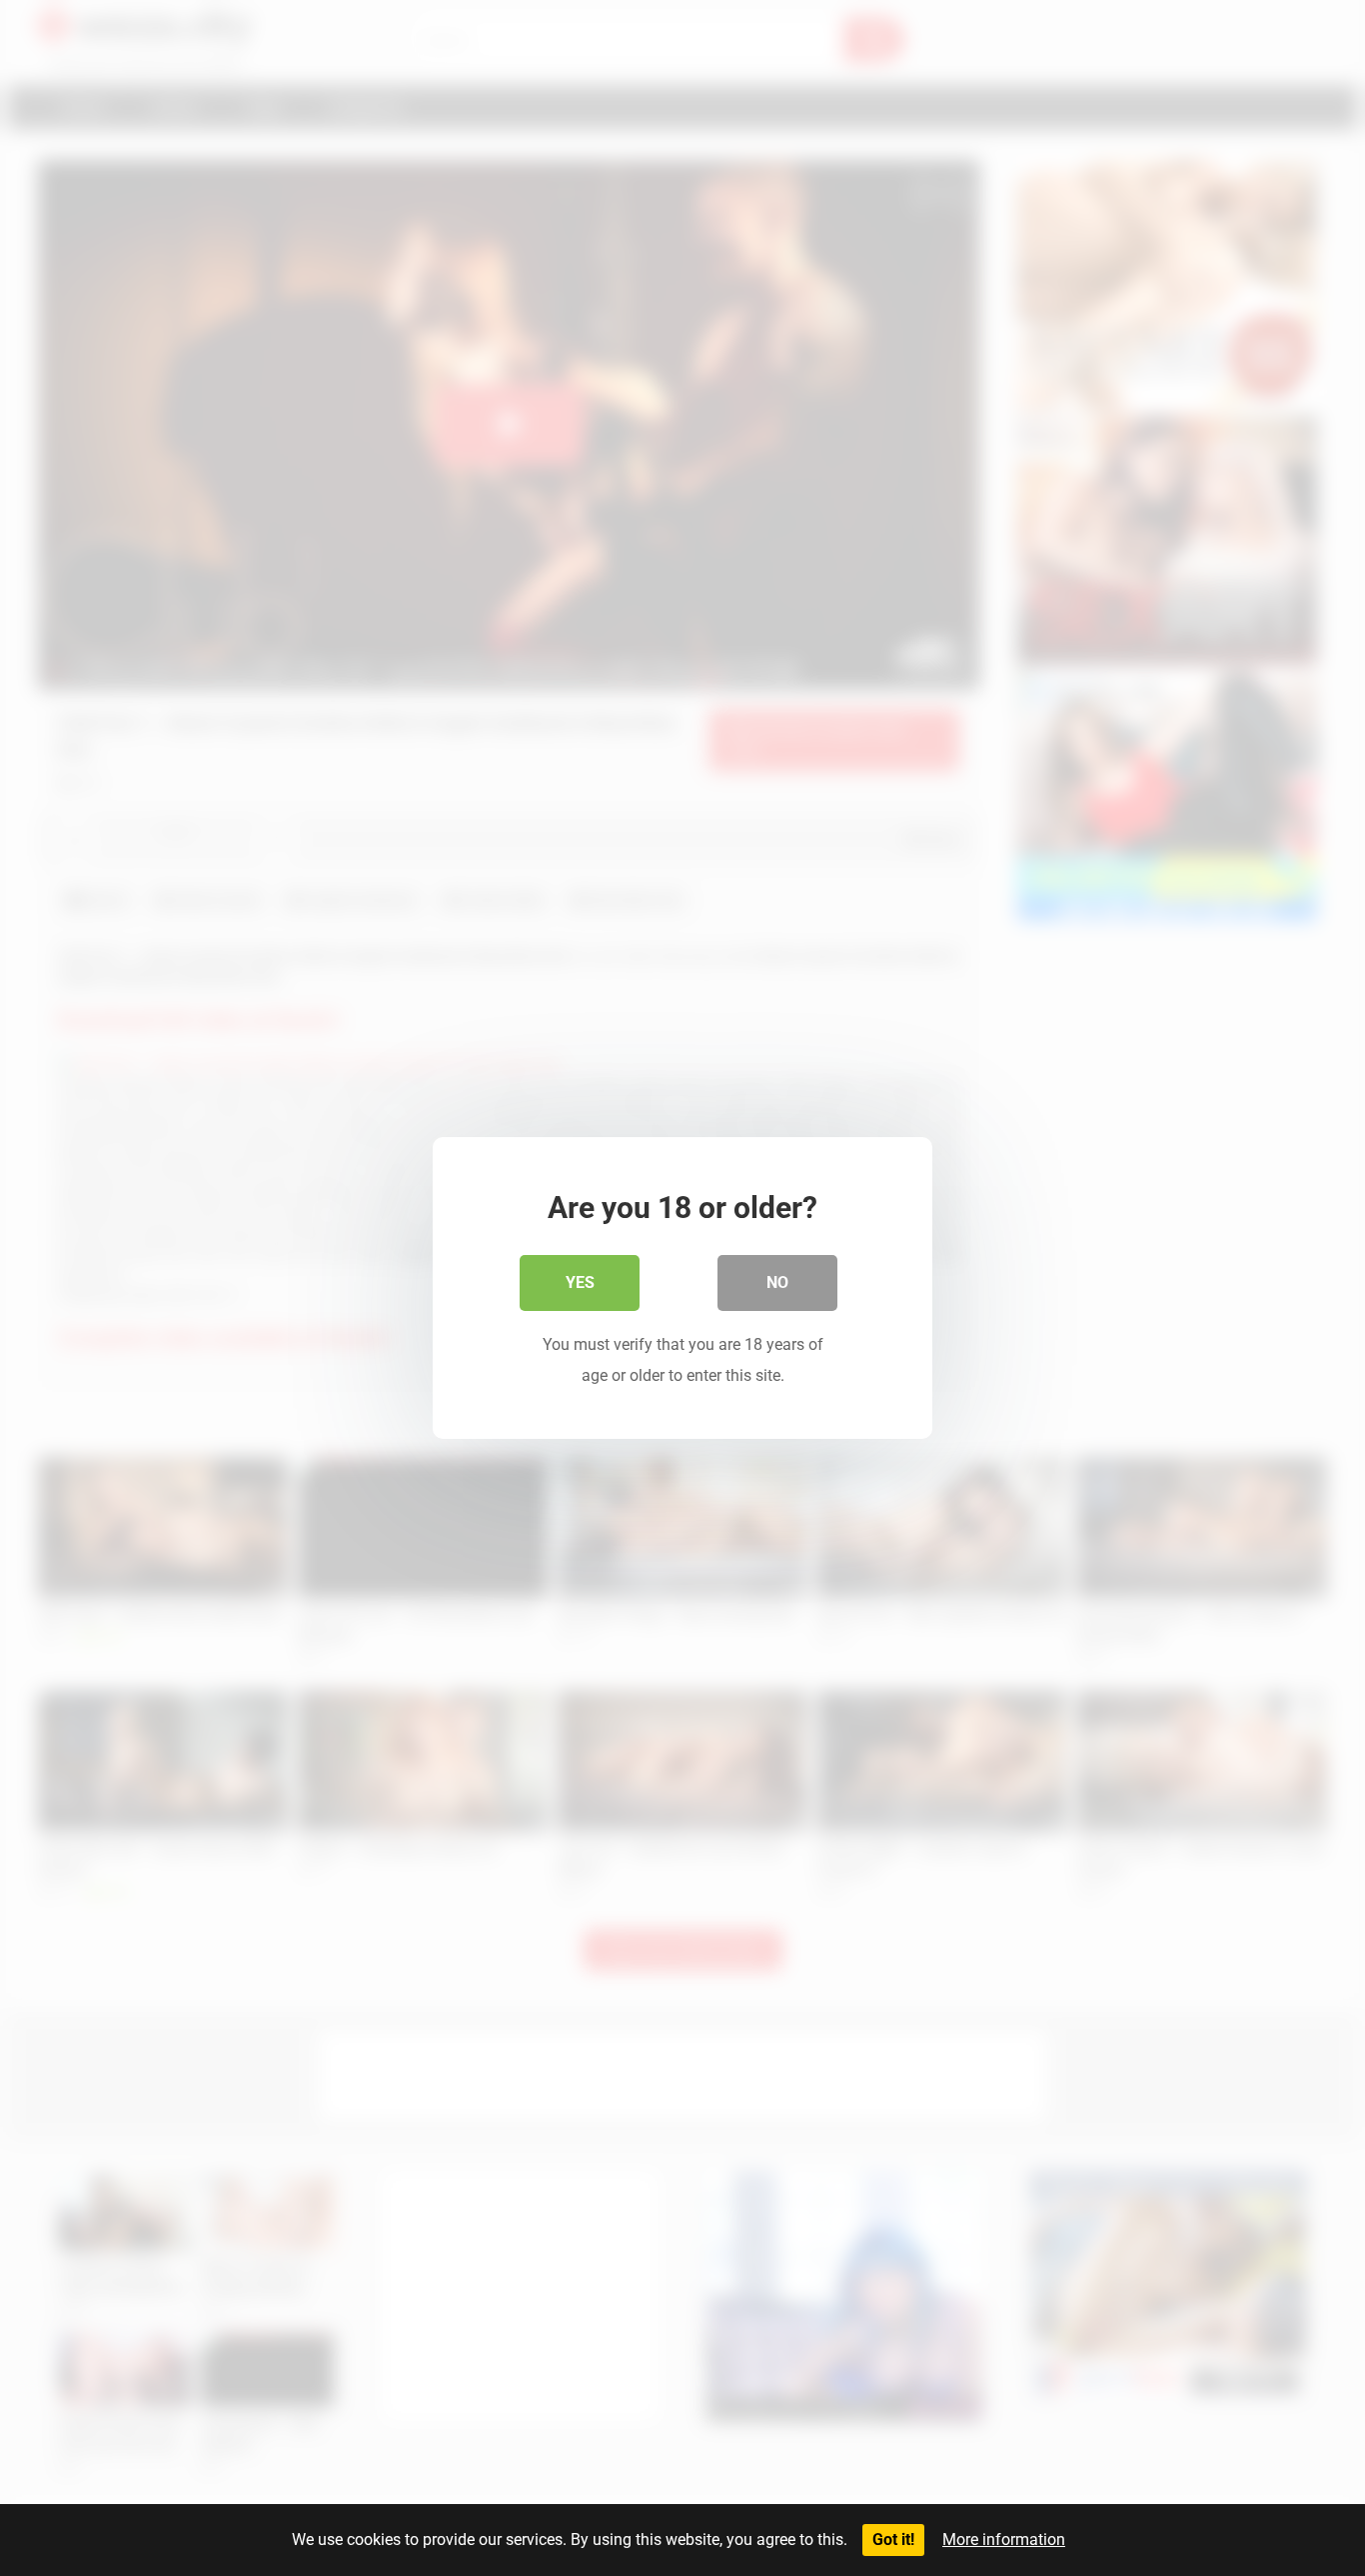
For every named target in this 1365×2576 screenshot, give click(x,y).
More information (1004, 2540)
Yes (580, 1283)
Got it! (893, 2540)
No (777, 1283)
